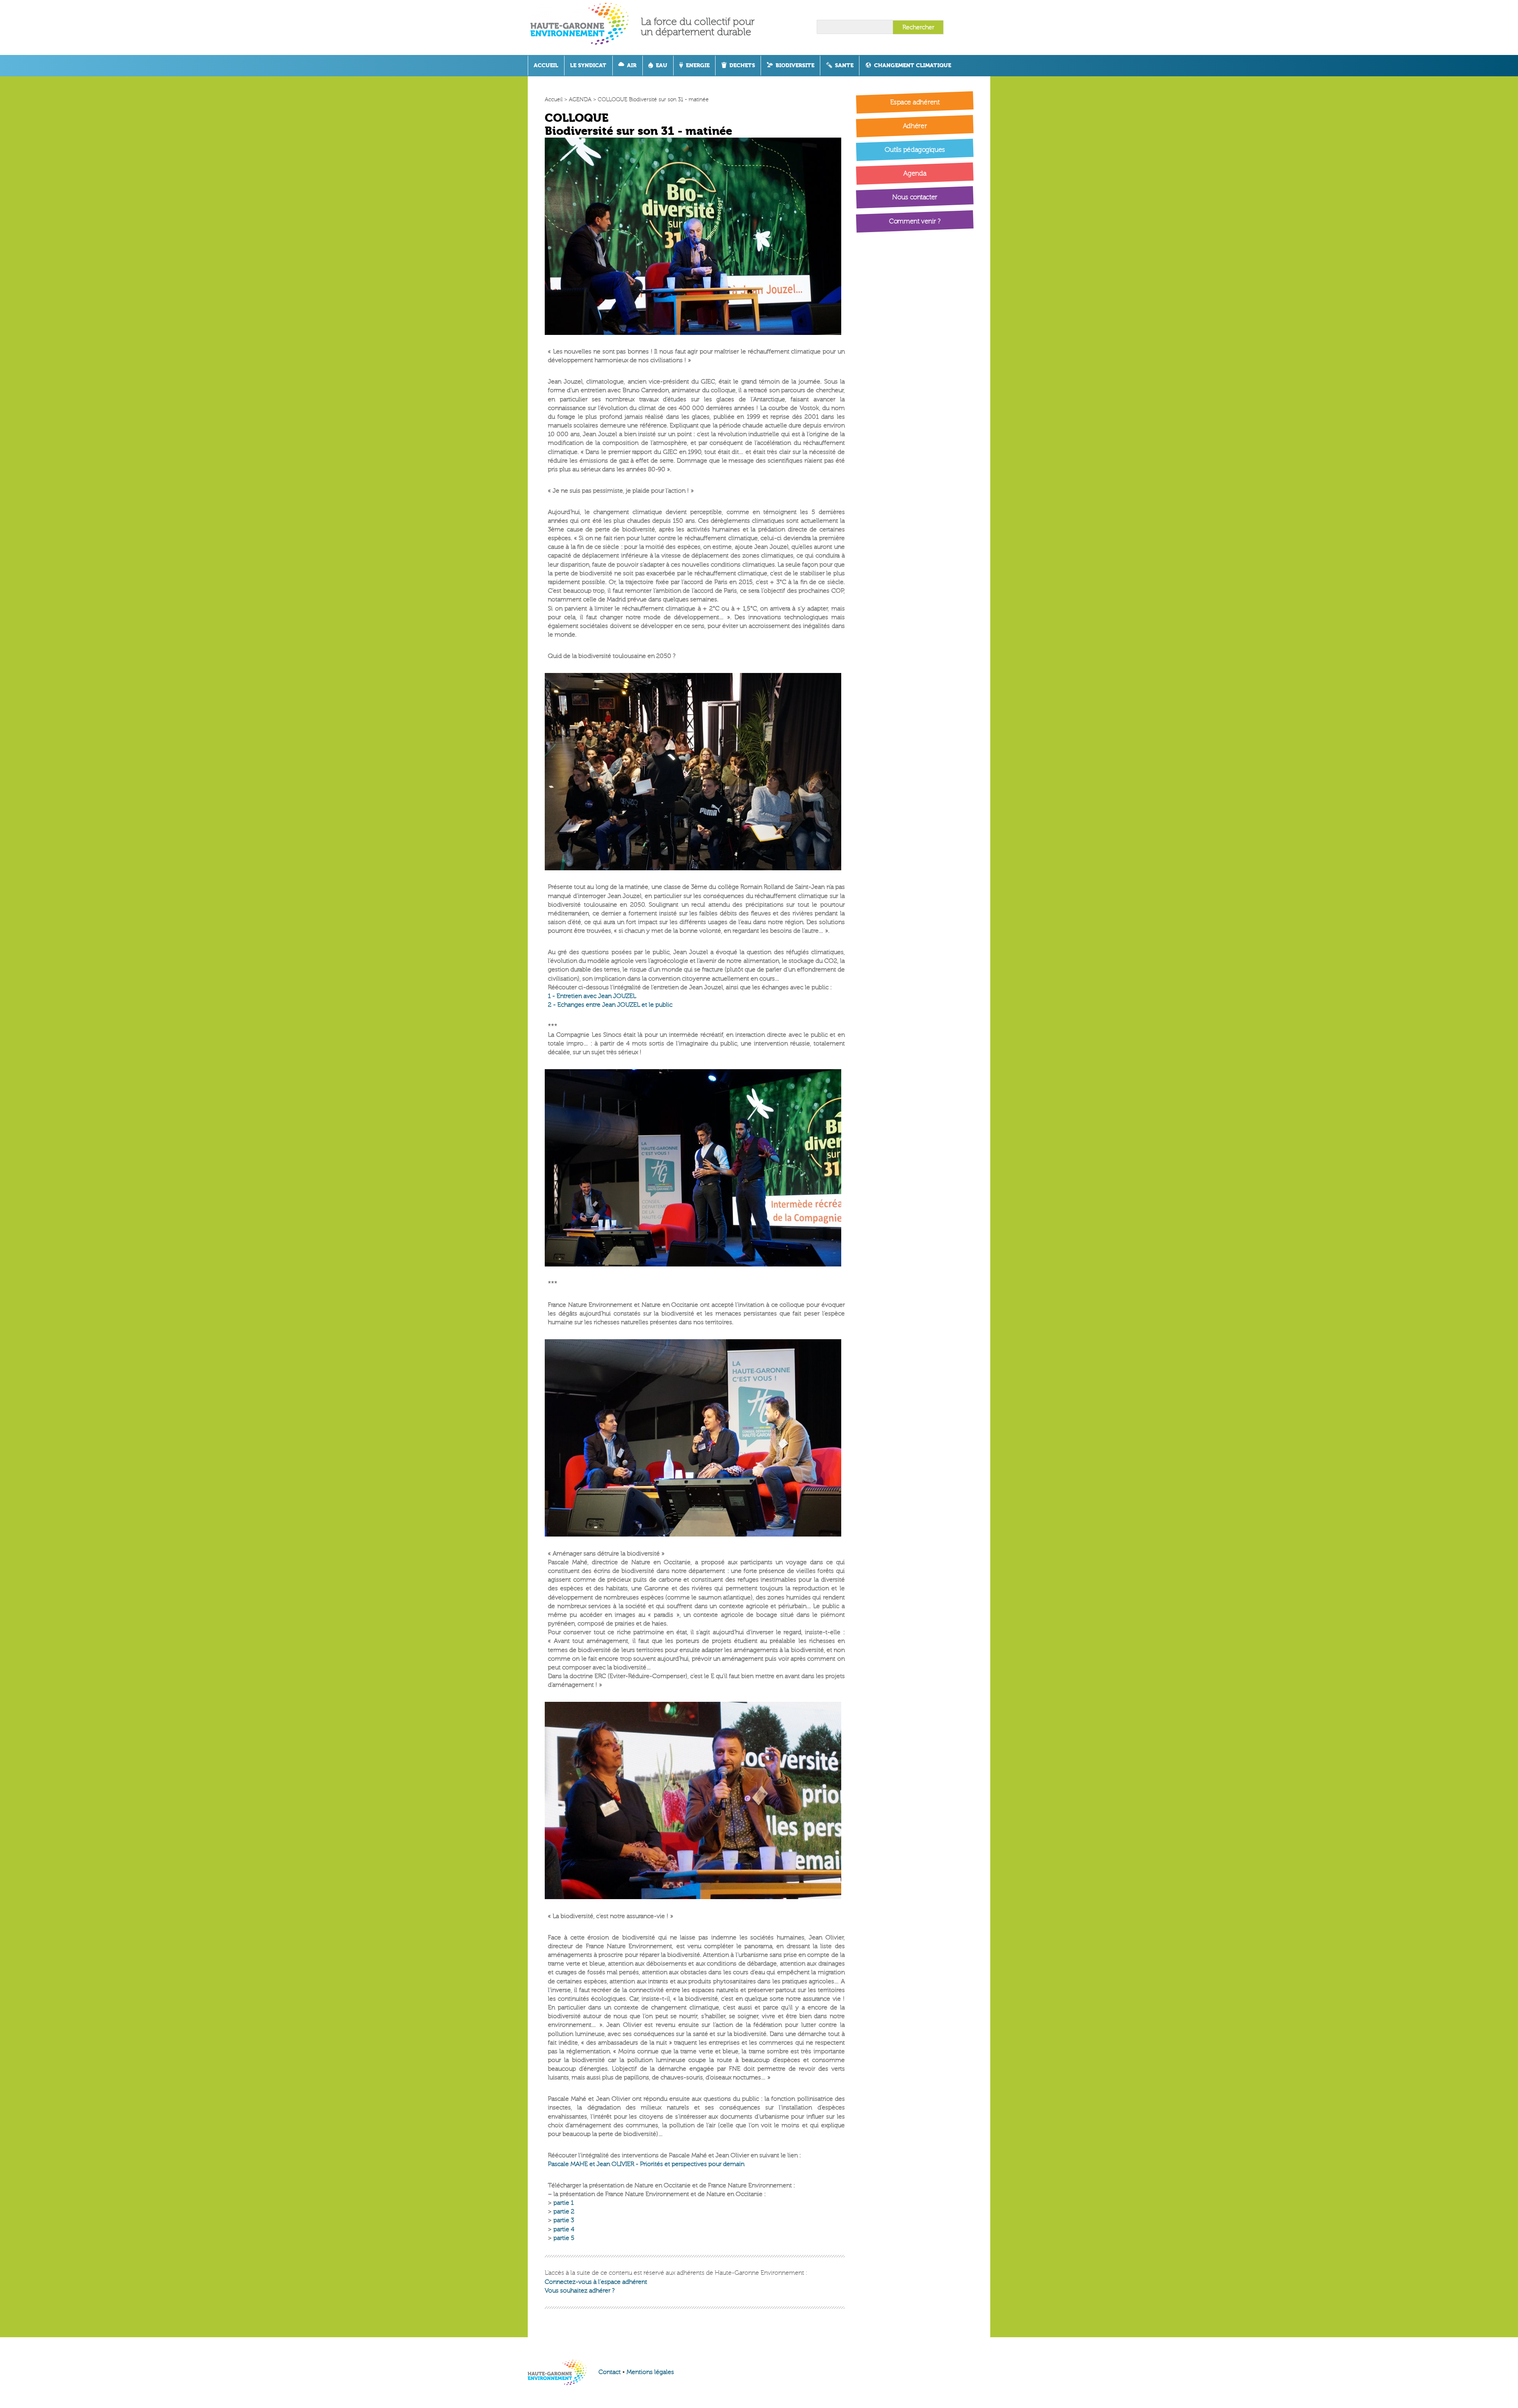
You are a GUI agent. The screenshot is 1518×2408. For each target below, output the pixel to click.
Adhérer (915, 126)
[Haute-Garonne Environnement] (586, 27)
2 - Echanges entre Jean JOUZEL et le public (610, 1005)
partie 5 (564, 2238)
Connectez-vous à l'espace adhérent (596, 2282)
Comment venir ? (915, 221)
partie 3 (564, 2220)
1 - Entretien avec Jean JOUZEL (592, 996)
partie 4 (564, 2229)
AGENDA (580, 99)
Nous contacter (915, 197)
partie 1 (564, 2203)
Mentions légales (650, 2372)
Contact (610, 2372)
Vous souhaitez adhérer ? (580, 2291)
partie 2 (564, 2211)
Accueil (554, 99)
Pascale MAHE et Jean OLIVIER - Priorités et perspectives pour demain (646, 2164)
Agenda (915, 174)
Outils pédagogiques (914, 150)
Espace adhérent (915, 102)
